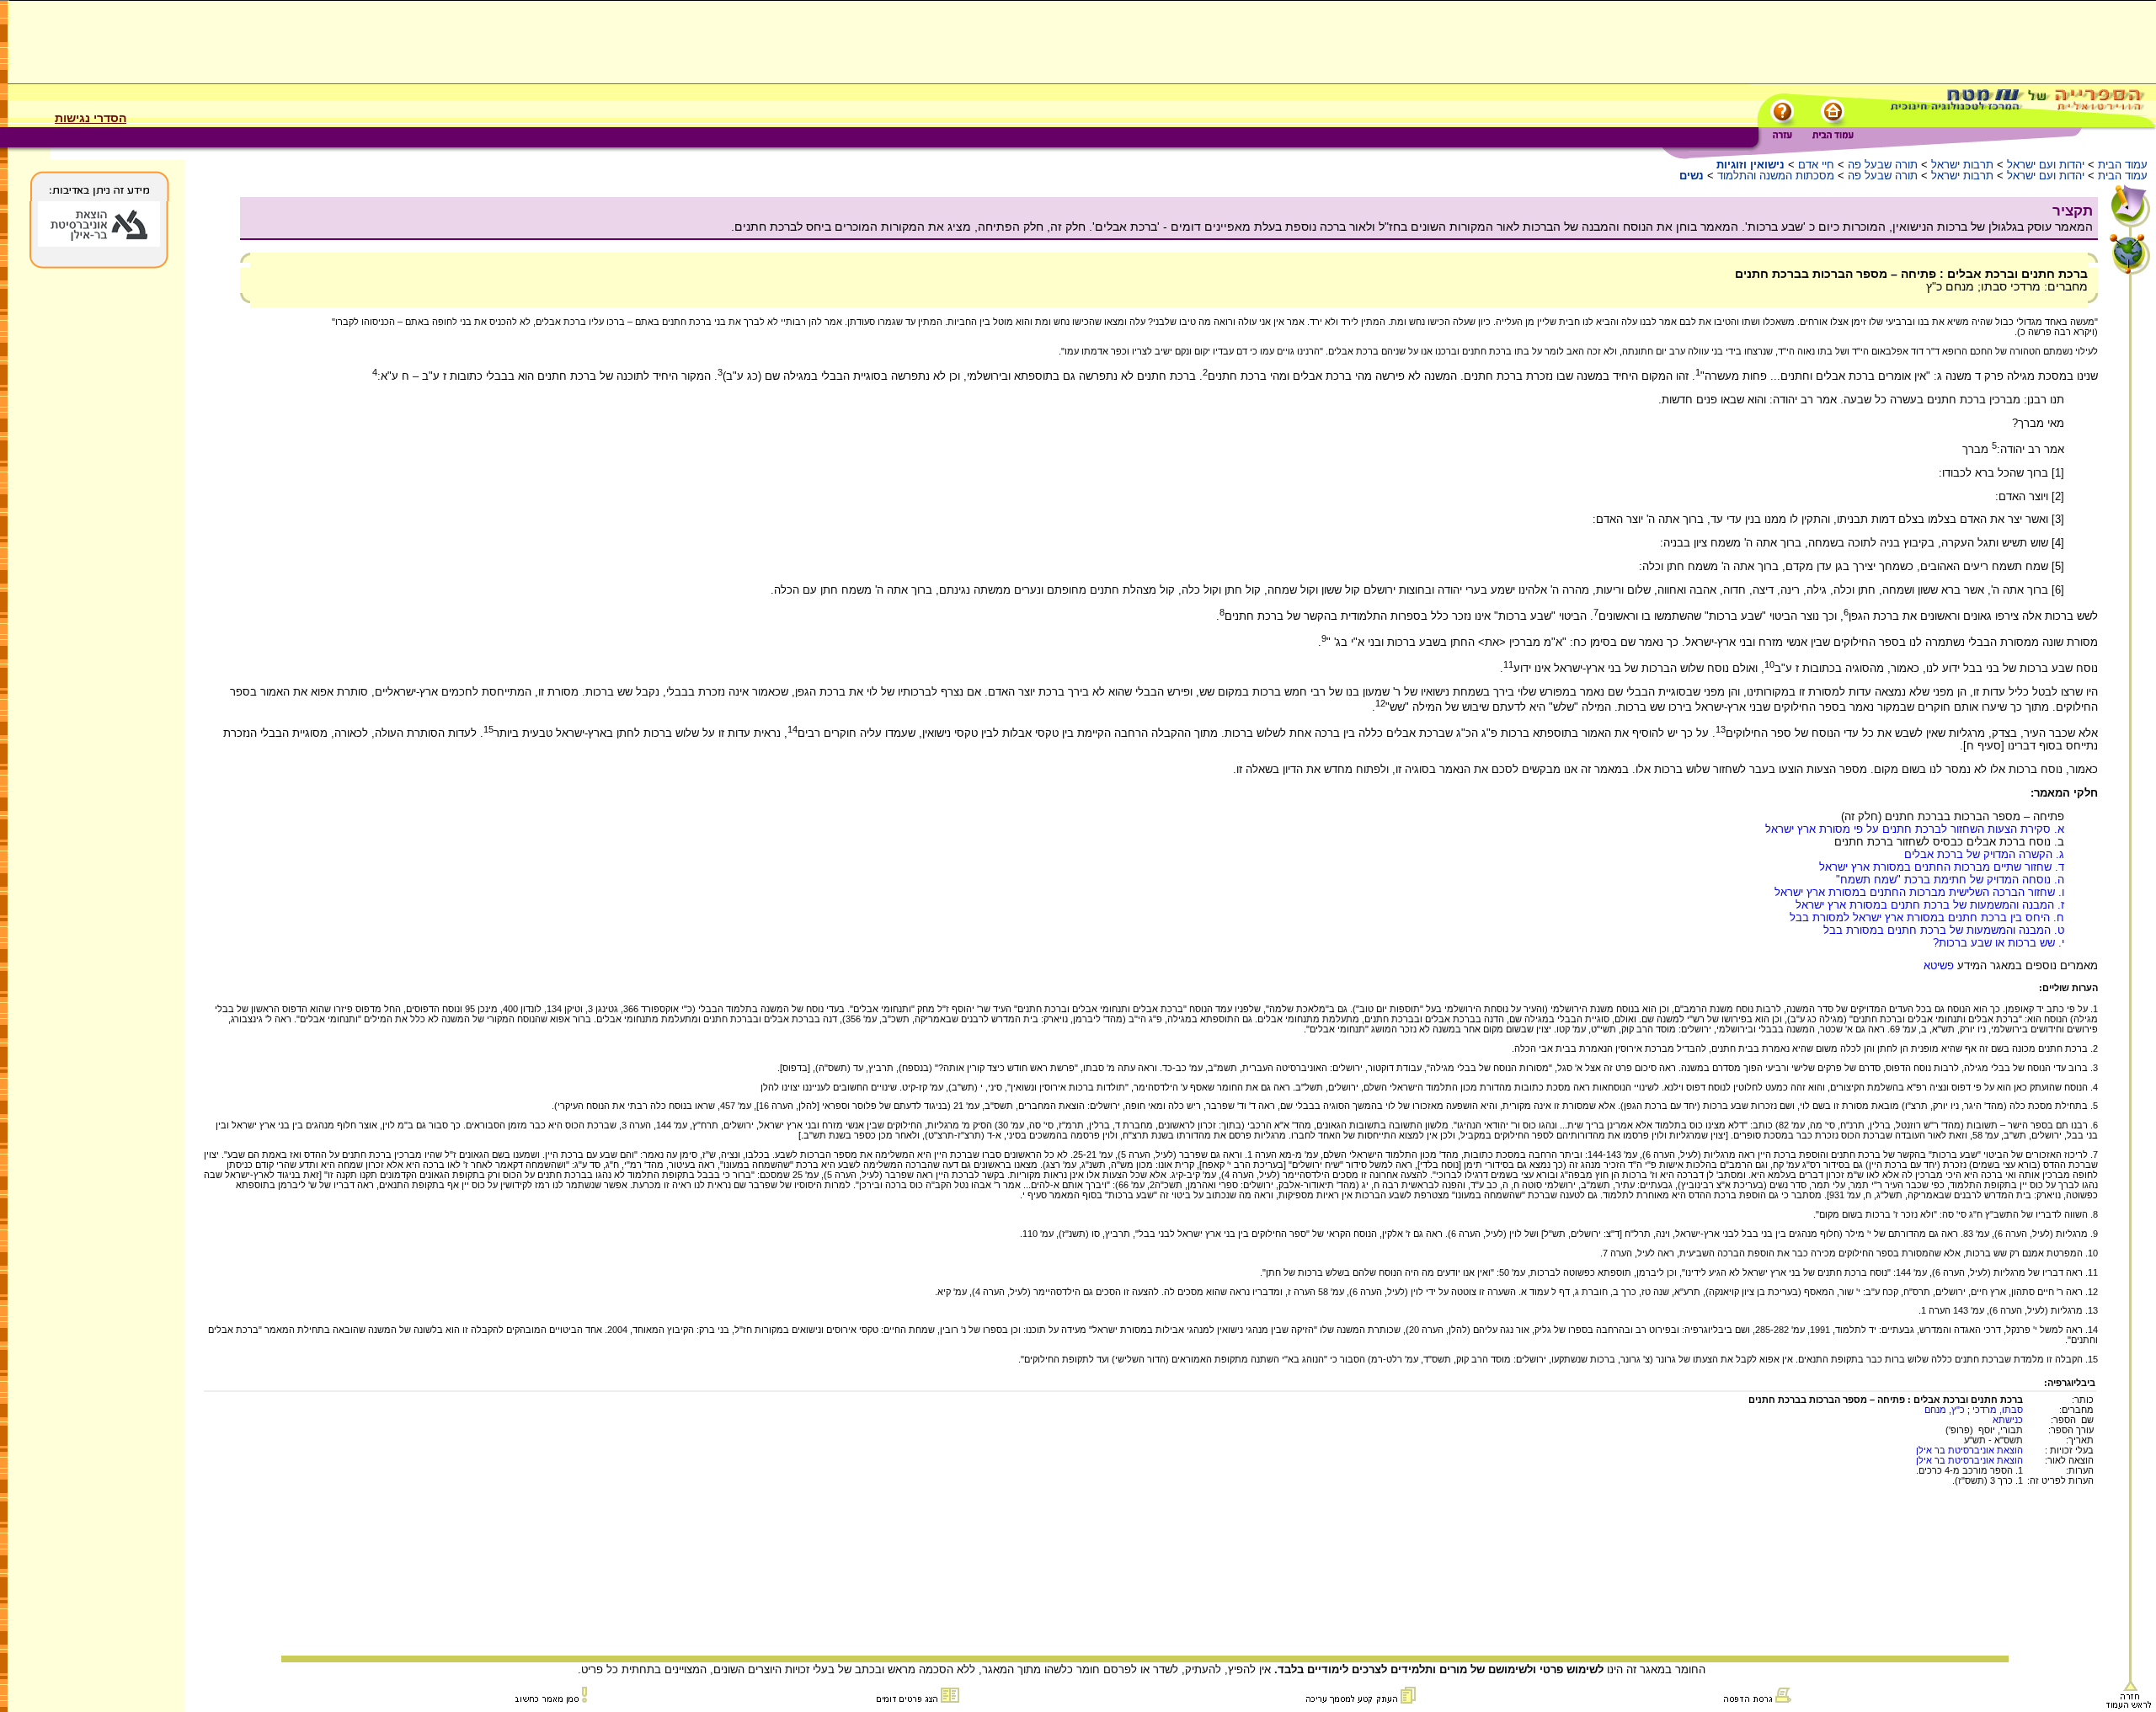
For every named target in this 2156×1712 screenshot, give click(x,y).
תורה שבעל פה (1883, 165)
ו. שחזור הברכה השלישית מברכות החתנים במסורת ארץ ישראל (1919, 892)
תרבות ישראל (1962, 165)
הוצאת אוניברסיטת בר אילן (1969, 1450)
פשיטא (1939, 965)
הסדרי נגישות (91, 118)
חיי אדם (1816, 165)
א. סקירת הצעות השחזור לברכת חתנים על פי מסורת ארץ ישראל (1915, 829)
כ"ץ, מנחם (1945, 1410)
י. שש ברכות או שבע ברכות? (1999, 943)
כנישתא (2008, 1420)
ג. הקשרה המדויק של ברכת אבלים (1984, 854)
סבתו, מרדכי (1998, 1410)
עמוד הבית (2123, 165)
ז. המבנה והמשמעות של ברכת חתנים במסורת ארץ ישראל (1930, 905)
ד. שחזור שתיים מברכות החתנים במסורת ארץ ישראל (1942, 867)
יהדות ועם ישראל (2046, 165)
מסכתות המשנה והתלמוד (1776, 176)
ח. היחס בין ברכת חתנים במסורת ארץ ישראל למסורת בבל (1927, 917)
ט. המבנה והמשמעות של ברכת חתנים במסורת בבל (1944, 930)
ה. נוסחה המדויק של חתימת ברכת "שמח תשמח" (1950, 880)
